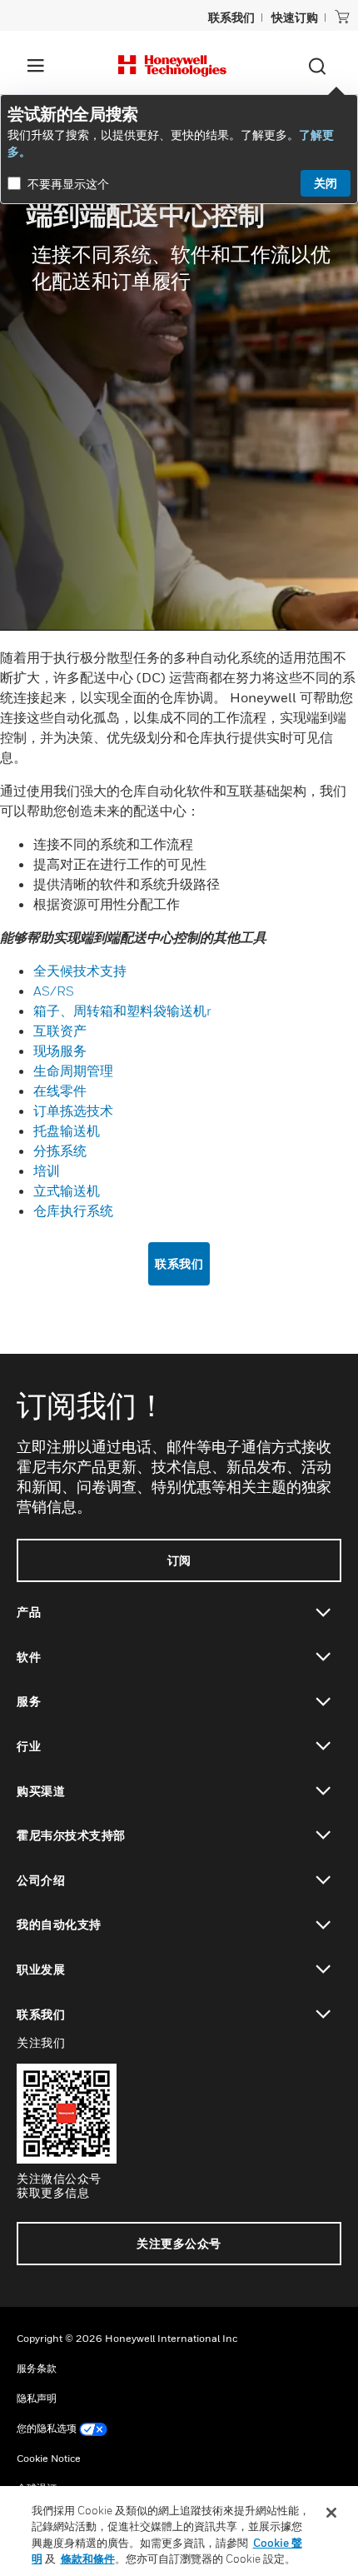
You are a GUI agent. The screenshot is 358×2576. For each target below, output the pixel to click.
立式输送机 (67, 1191)
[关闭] (331, 2513)
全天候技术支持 (80, 971)
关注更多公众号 (179, 2243)
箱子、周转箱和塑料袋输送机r (122, 1011)
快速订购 (295, 17)
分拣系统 (60, 1151)
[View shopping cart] (342, 17)
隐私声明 (37, 2398)
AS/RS (55, 991)
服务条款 (37, 2368)
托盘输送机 (67, 1131)
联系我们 (179, 1263)
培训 (47, 1171)
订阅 (179, 1560)
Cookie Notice (49, 2458)
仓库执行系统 (73, 1211)
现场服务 (60, 1051)
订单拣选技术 (73, 1111)
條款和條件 (88, 2559)
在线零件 (60, 1091)
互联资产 (60, 1031)
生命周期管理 (73, 1071)
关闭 (326, 183)
